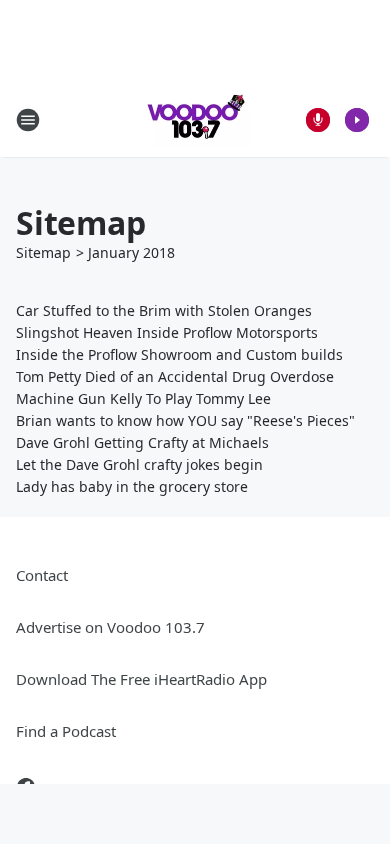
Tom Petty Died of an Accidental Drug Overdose (175, 376)
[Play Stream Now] (357, 120)
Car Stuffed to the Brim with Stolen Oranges (164, 310)
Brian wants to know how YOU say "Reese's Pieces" (185, 420)
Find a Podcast (66, 731)
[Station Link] (195, 119)
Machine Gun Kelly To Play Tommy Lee (143, 398)
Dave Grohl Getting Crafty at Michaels (142, 442)
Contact (42, 575)
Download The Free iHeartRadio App (141, 679)
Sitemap (43, 252)
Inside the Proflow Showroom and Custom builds (179, 354)
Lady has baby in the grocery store (132, 486)
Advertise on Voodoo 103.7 (110, 627)
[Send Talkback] (318, 120)
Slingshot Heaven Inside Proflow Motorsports (167, 332)
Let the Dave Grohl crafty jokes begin (139, 464)
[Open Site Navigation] (28, 120)
